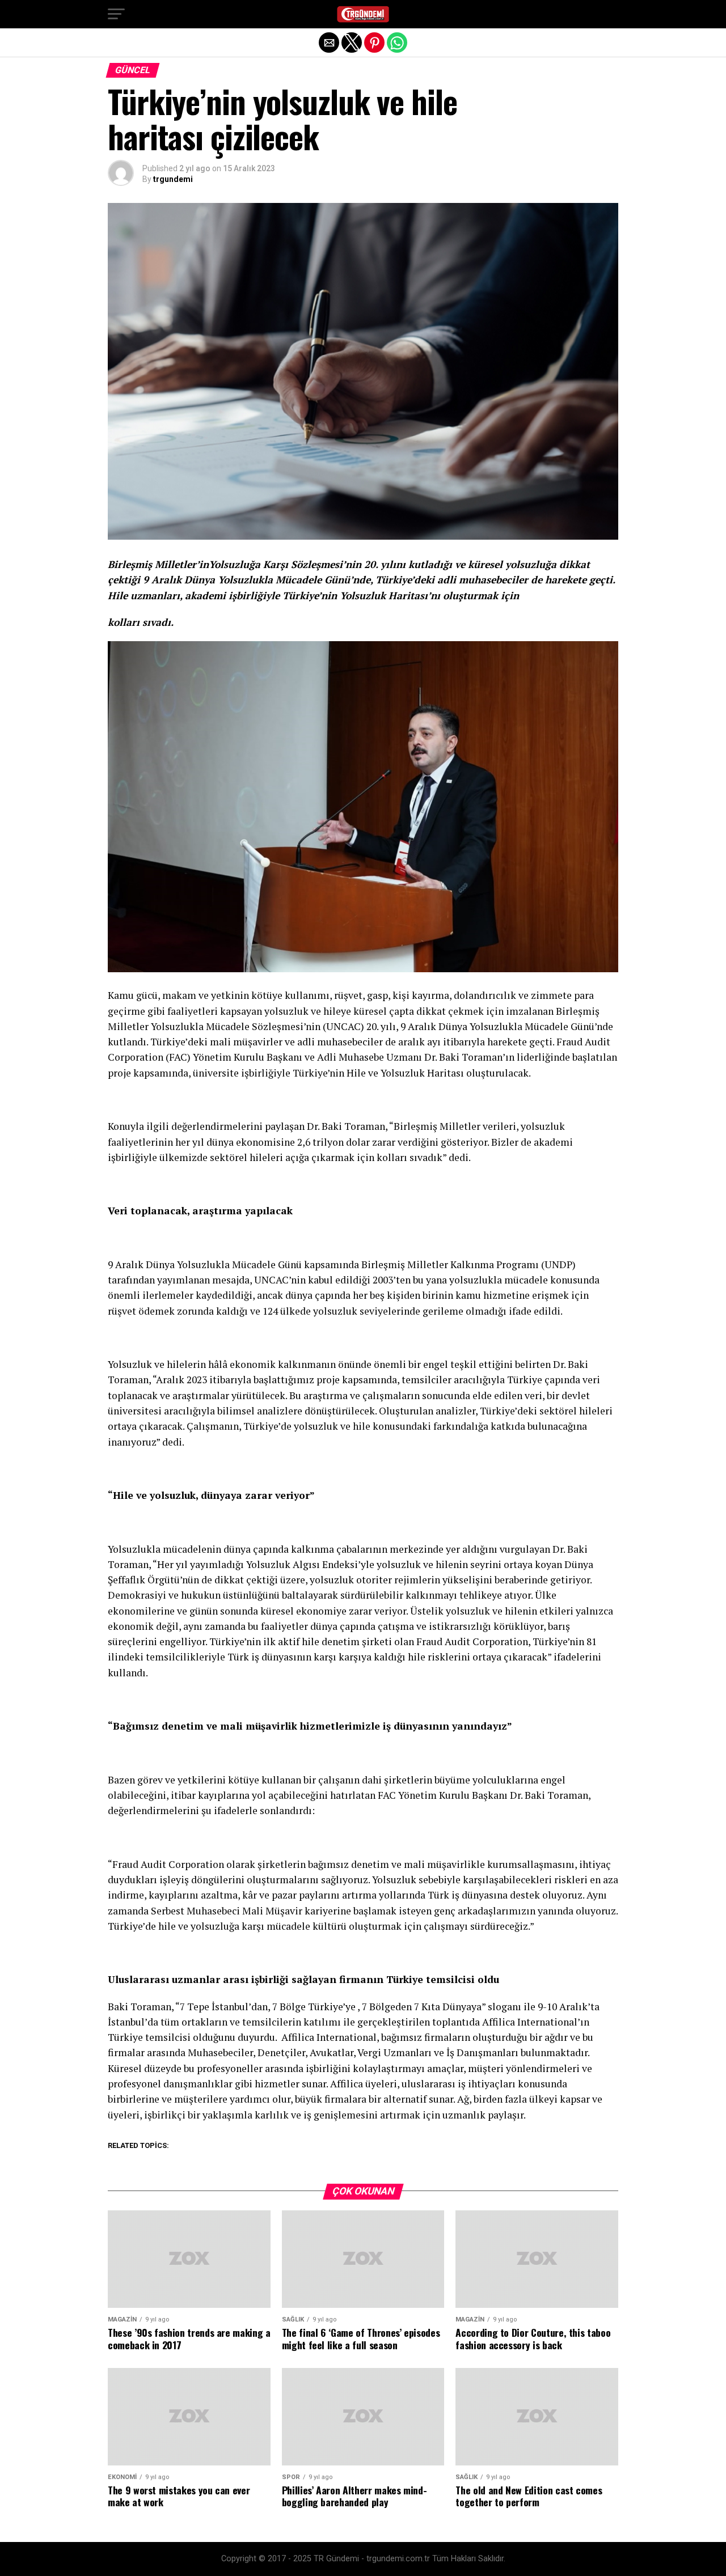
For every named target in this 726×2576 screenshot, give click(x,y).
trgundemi (173, 179)
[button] (116, 14)
